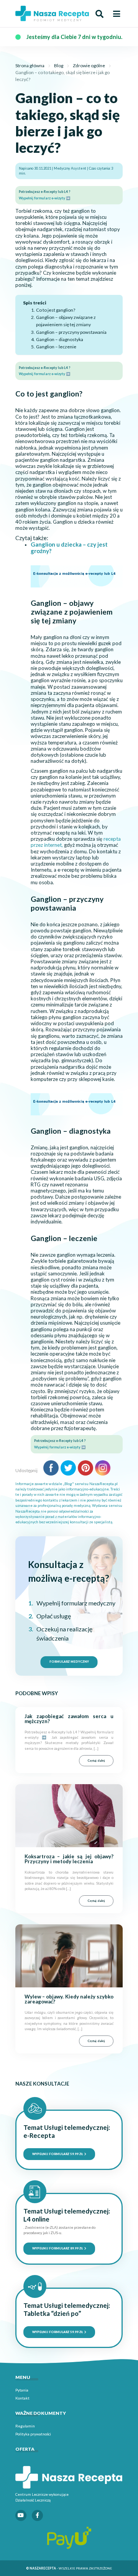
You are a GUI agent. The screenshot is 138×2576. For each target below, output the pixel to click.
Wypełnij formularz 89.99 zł (58, 2248)
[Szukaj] (99, 14)
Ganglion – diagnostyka (59, 339)
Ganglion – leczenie (56, 347)
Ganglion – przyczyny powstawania (71, 332)
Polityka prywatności (33, 2434)
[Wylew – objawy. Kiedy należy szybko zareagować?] (69, 1955)
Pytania (22, 2390)
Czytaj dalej (96, 1760)
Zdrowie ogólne (89, 66)
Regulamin (25, 2426)
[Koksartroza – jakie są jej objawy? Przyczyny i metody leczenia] (69, 1815)
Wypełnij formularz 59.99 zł (58, 2154)
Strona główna (30, 66)
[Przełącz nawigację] (117, 14)
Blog (59, 66)
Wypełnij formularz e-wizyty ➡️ (44, 198)
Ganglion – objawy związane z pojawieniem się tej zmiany (66, 321)
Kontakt (22, 2398)
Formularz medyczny (69, 1662)
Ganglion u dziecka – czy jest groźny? (69, 548)
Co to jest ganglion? (55, 310)
